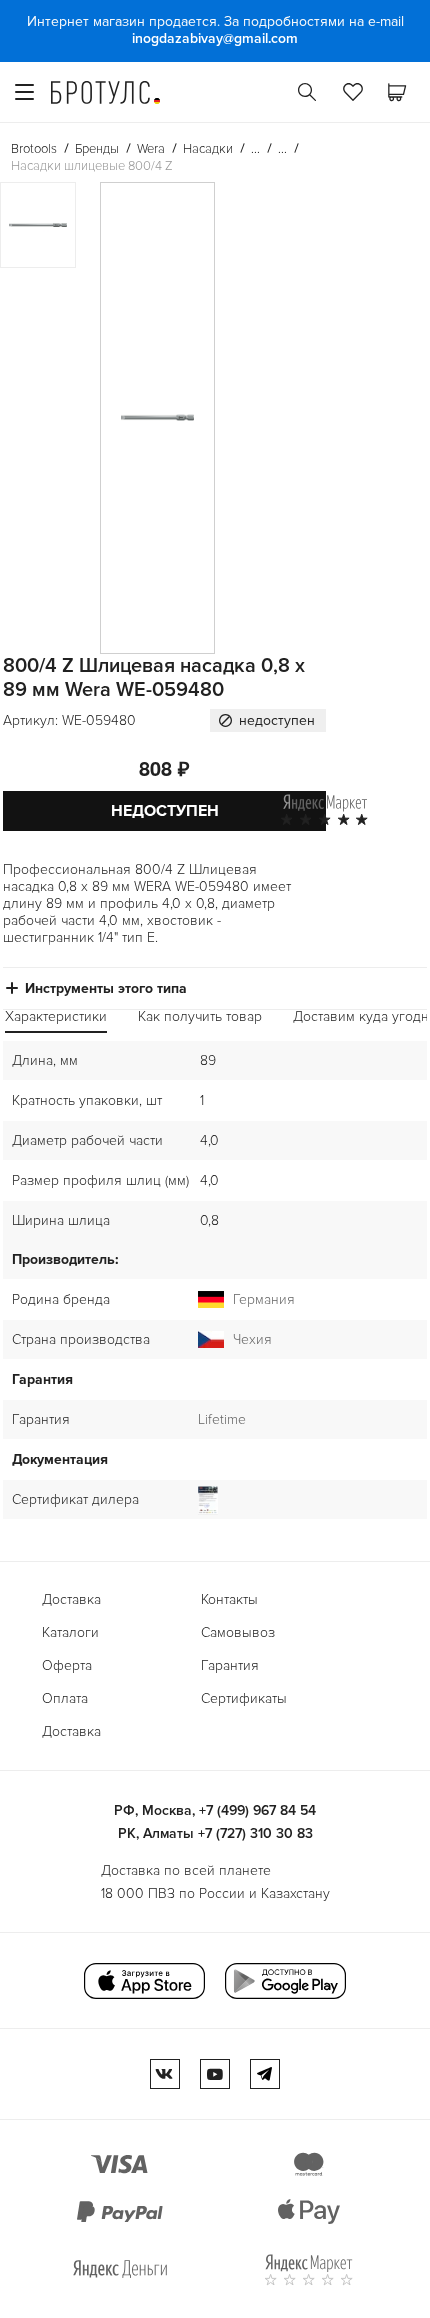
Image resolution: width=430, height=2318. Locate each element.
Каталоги (70, 1632)
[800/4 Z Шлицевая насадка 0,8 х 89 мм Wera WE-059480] (157, 418)
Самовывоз (238, 1632)
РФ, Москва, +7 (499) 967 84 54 (215, 1810)
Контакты (229, 1599)
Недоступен (165, 811)
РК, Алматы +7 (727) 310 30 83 (215, 1833)
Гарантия (230, 1665)
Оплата (65, 1698)
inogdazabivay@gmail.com (215, 38)
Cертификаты (244, 1698)
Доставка (71, 1599)
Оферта (67, 1665)
